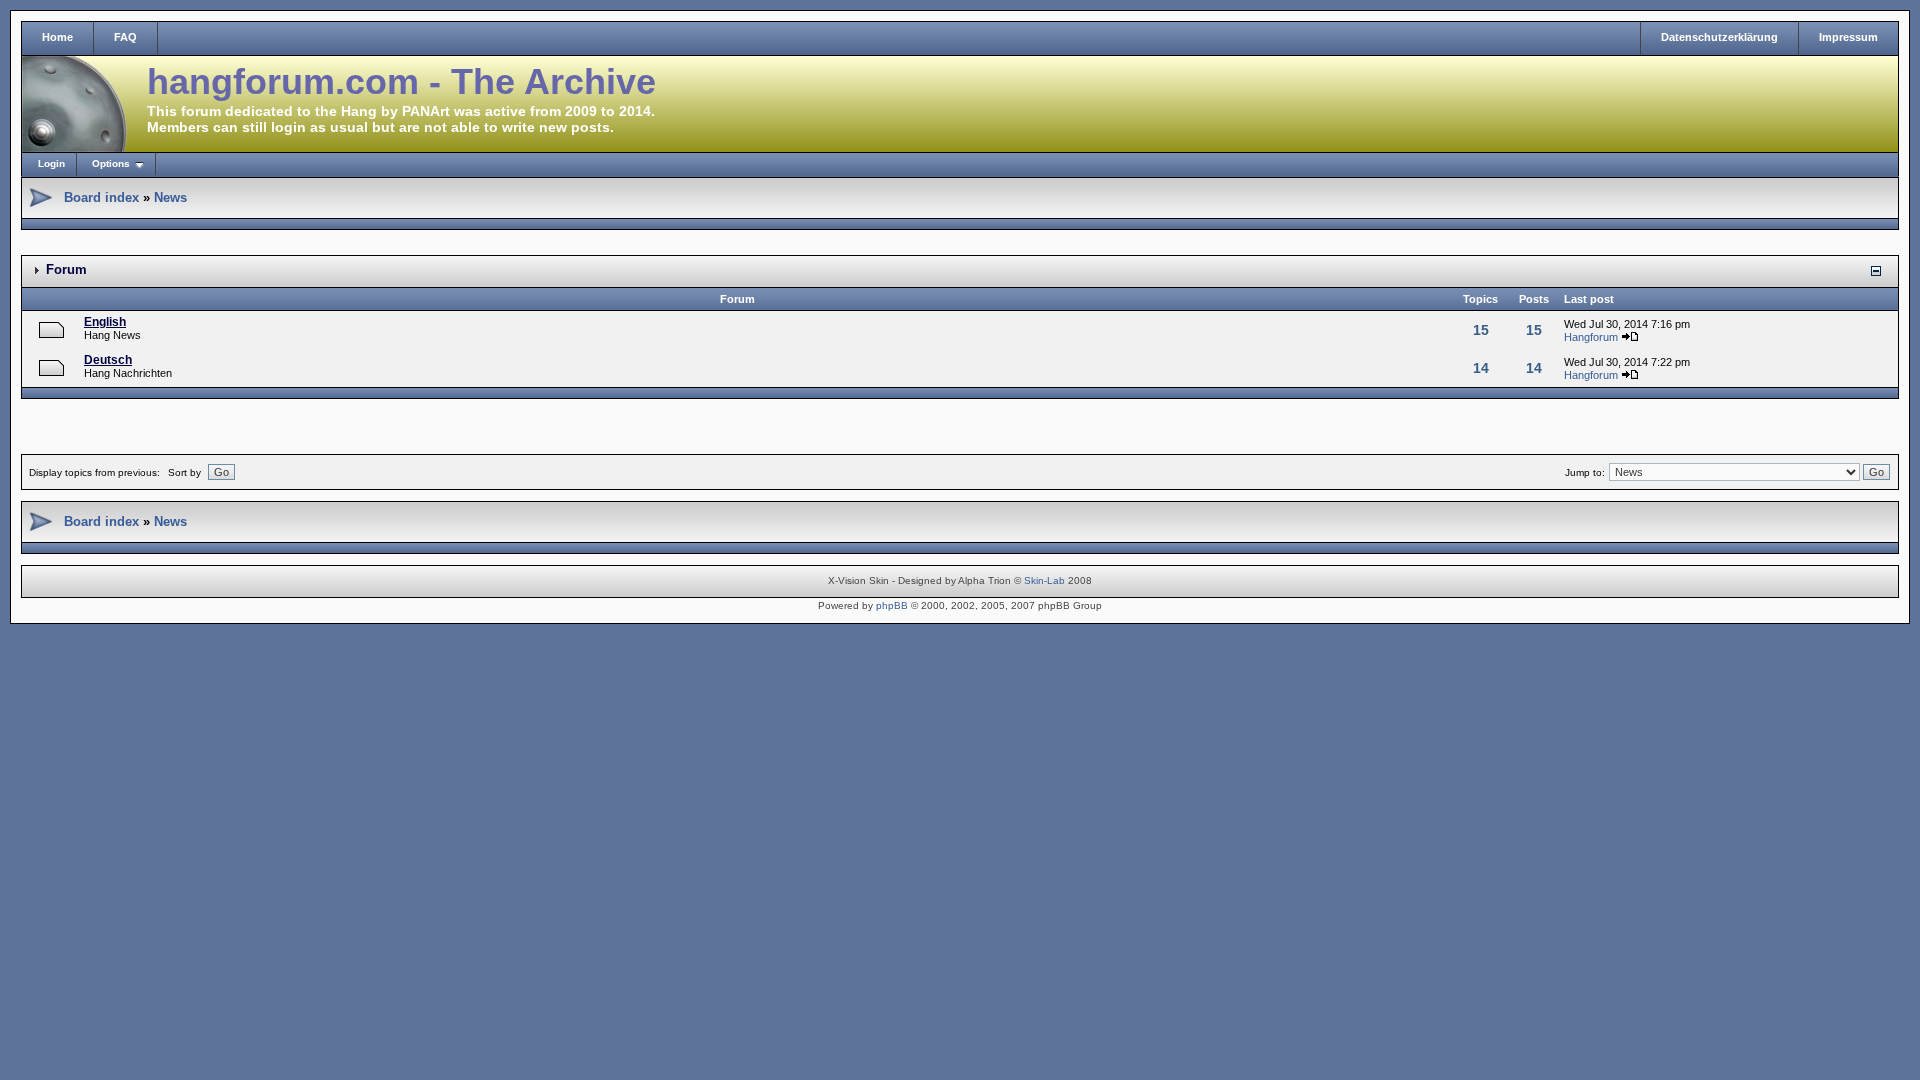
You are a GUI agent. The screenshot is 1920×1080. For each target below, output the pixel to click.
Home (57, 37)
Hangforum (1591, 337)
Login (51, 163)
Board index (101, 197)
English (105, 322)
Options (111, 163)
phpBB (892, 605)
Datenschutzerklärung (1719, 37)
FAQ (125, 37)
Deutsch (108, 360)
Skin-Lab (1044, 580)
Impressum (1848, 37)
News (170, 197)
